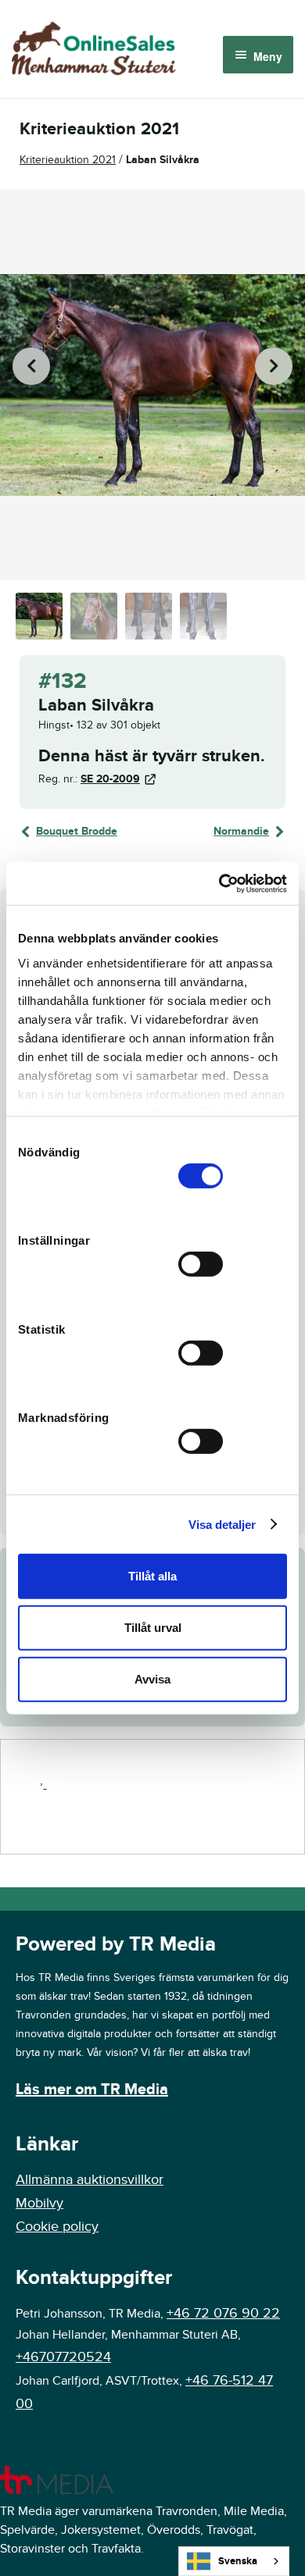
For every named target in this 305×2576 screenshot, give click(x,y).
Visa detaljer (222, 1524)
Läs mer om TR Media (92, 2090)
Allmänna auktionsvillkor (90, 2180)
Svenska (238, 2561)
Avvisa (152, 1678)
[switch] (201, 1264)
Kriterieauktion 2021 (68, 160)
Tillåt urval (153, 1628)
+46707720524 (63, 2357)
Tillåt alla (152, 1576)
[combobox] (234, 2561)
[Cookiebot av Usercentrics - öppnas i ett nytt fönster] (219, 883)
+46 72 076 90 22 (223, 2313)
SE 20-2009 (110, 779)
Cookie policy (57, 2227)
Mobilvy (39, 2203)
